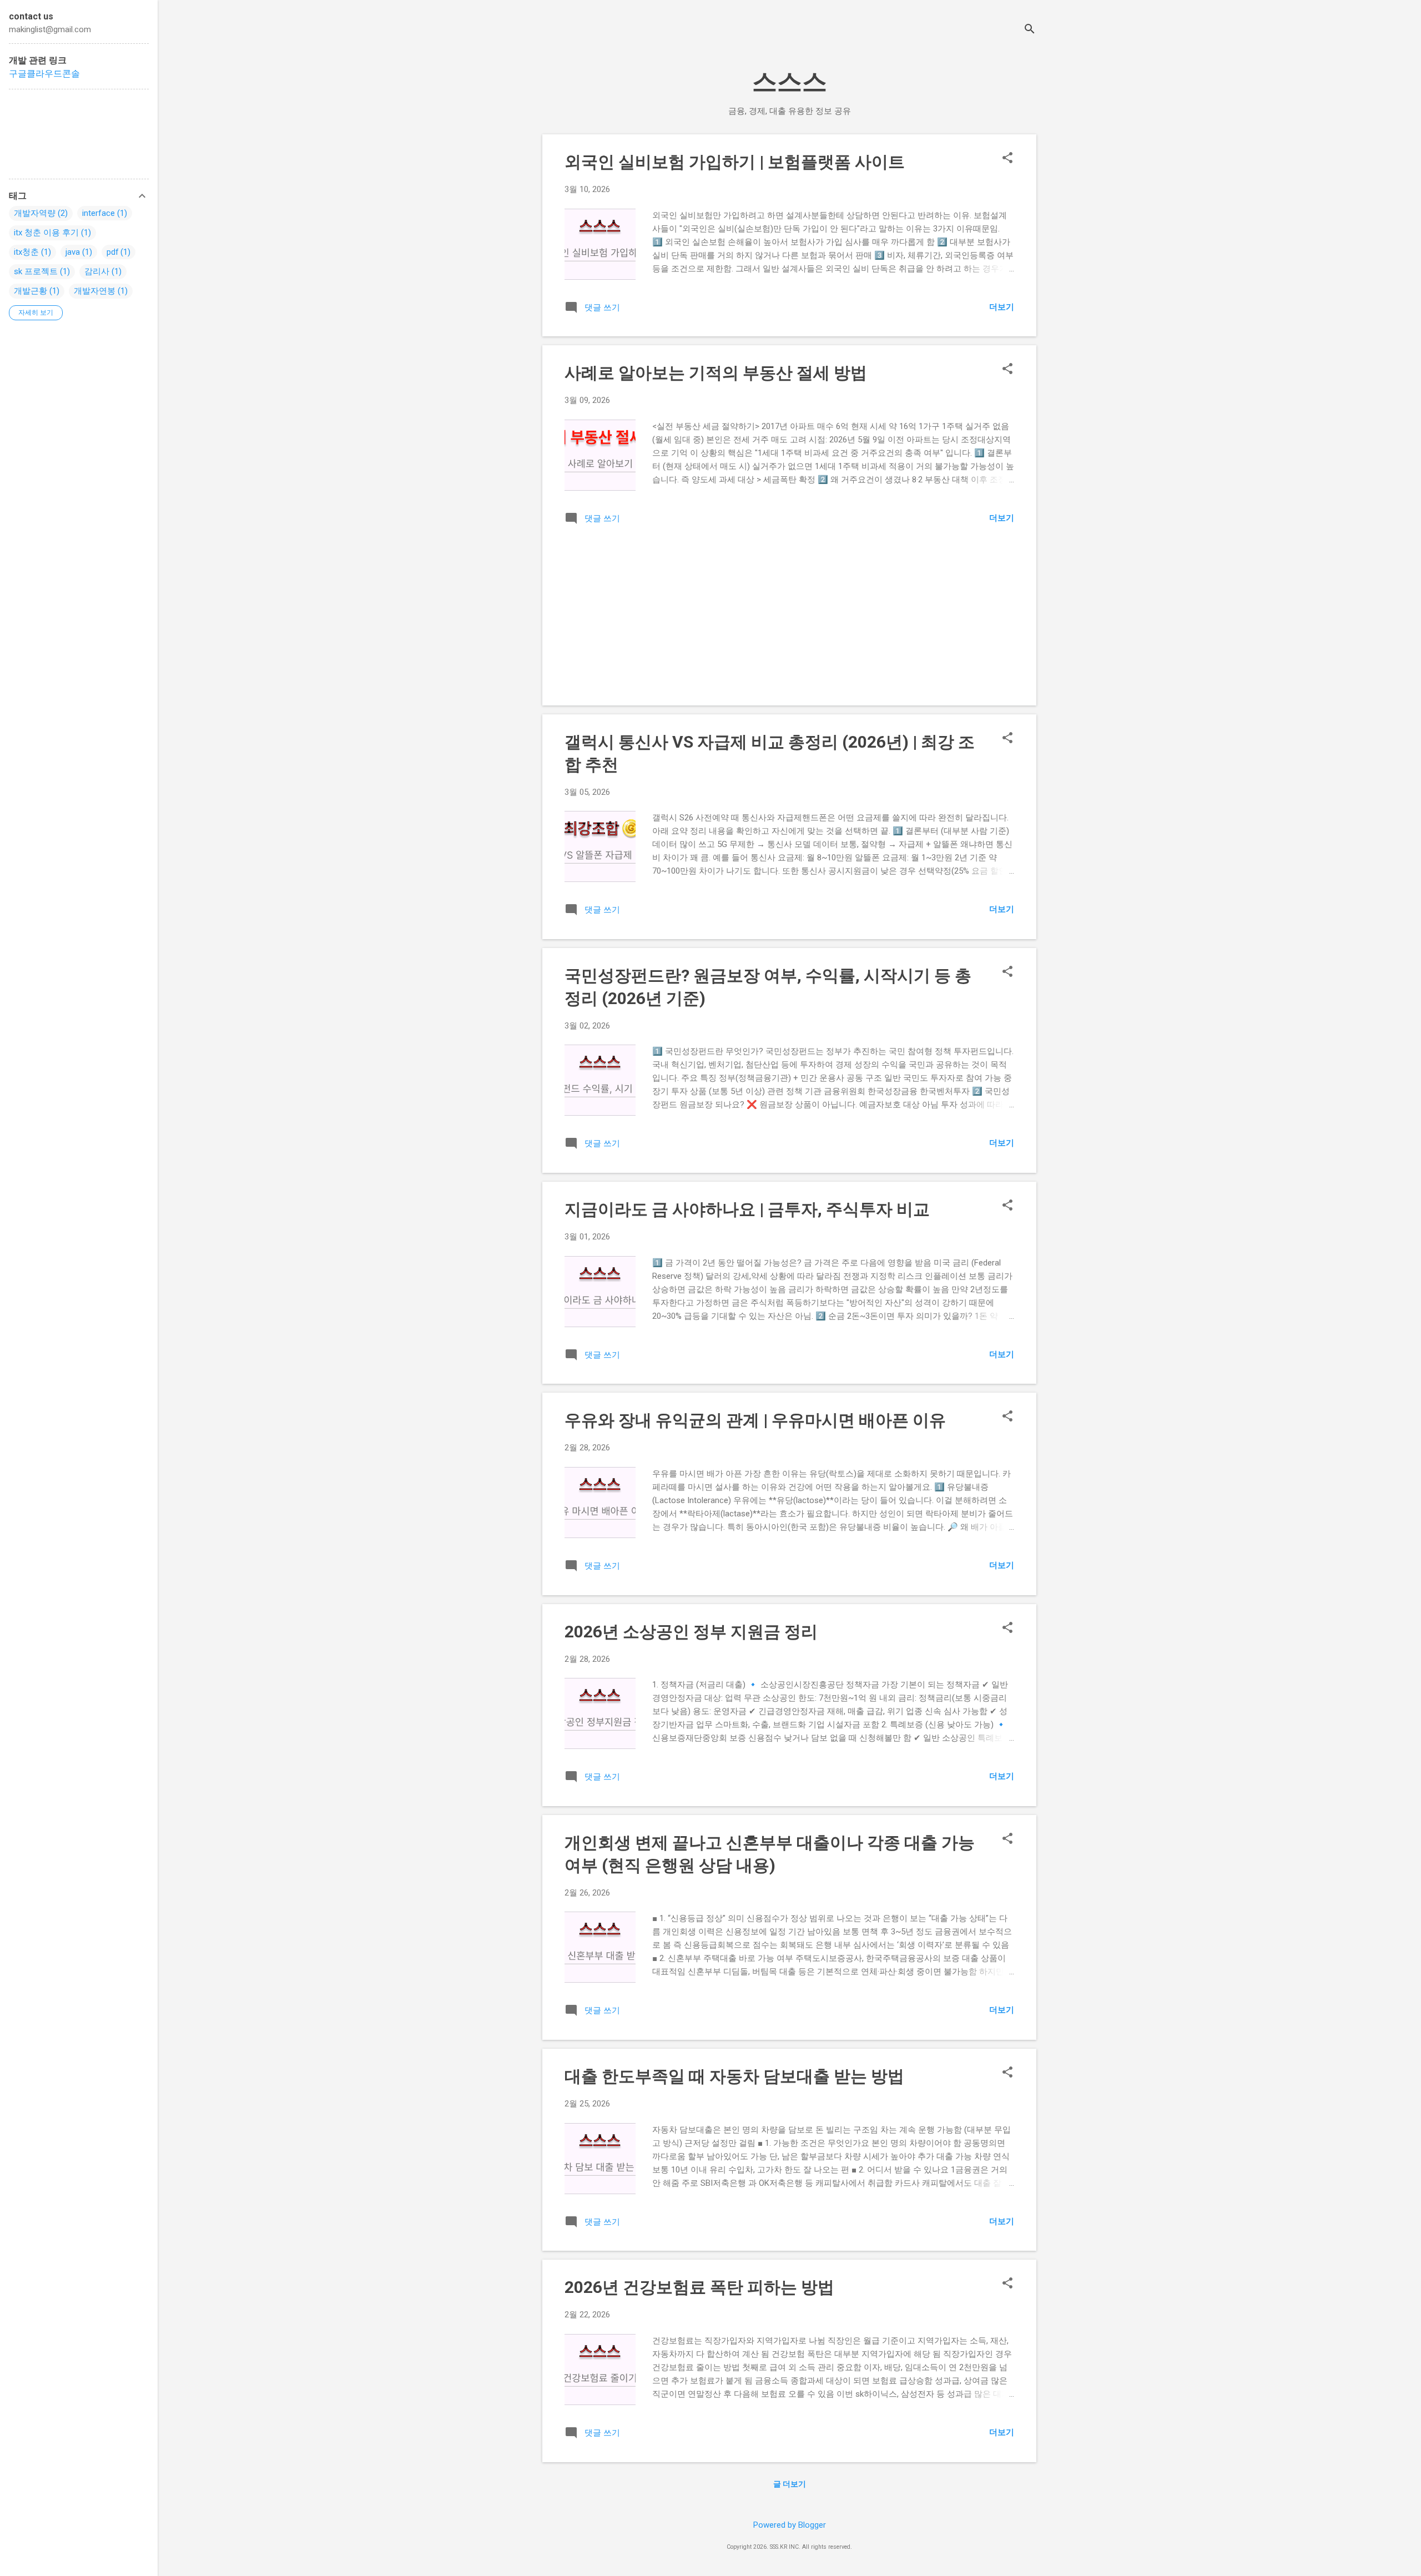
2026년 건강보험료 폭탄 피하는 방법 (699, 2287)
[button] (1007, 159)
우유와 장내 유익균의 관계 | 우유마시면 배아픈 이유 (755, 1420)
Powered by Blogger (790, 2525)
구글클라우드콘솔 (44, 74)
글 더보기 (790, 2484)
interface (99, 213)
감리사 (97, 271)
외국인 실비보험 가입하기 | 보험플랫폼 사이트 (735, 162)
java (73, 252)
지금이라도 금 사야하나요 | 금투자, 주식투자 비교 (747, 1209)
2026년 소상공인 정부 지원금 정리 (691, 1632)
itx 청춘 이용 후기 (46, 233)
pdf (113, 252)
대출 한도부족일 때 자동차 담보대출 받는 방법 (734, 2076)
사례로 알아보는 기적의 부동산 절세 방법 (716, 373)
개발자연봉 (95, 291)
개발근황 (31, 291)
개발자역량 (35, 213)
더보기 (1002, 307)
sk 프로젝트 (36, 271)
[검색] (1030, 30)
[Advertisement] (658, 607)
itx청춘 (26, 252)
